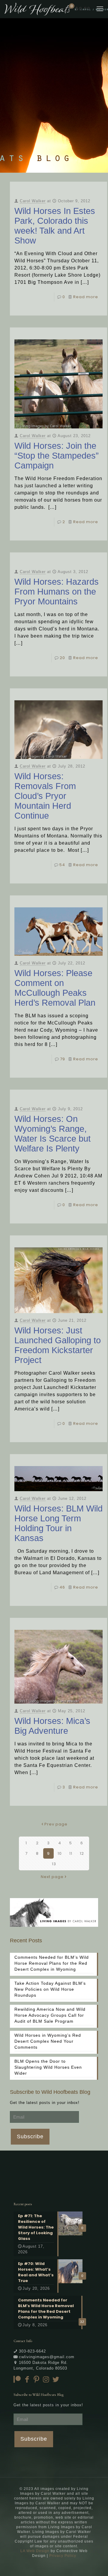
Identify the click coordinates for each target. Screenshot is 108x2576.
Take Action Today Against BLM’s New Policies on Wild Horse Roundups (50, 1989)
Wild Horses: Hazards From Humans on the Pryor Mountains (57, 592)
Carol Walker (33, 201)
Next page (52, 1877)
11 (71, 1853)
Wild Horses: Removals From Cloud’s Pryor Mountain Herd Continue (45, 796)
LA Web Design (35, 2551)
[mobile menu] (100, 9)
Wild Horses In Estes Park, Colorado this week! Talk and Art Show (55, 226)
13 (54, 1864)
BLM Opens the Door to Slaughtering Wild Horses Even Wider (48, 2067)
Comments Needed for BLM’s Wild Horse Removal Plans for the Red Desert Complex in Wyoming (52, 1963)
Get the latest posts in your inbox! (45, 2103)
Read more (86, 297)
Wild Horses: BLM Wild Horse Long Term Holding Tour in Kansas (58, 1523)
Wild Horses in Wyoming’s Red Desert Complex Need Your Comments (48, 2041)
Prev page (56, 1824)
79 (63, 1059)
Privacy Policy (63, 2556)
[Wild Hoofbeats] (56, 9)
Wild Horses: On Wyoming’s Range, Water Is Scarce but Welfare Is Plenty (52, 1134)
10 (60, 1853)
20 (62, 658)
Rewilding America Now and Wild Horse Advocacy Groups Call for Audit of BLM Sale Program (50, 2015)
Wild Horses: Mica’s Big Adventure (52, 1726)
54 (62, 865)
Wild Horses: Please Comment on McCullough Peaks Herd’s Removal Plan (55, 988)
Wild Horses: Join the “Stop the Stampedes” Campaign (57, 456)
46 (62, 1587)
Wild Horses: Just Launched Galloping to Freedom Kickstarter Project (58, 1345)
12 (82, 1853)
